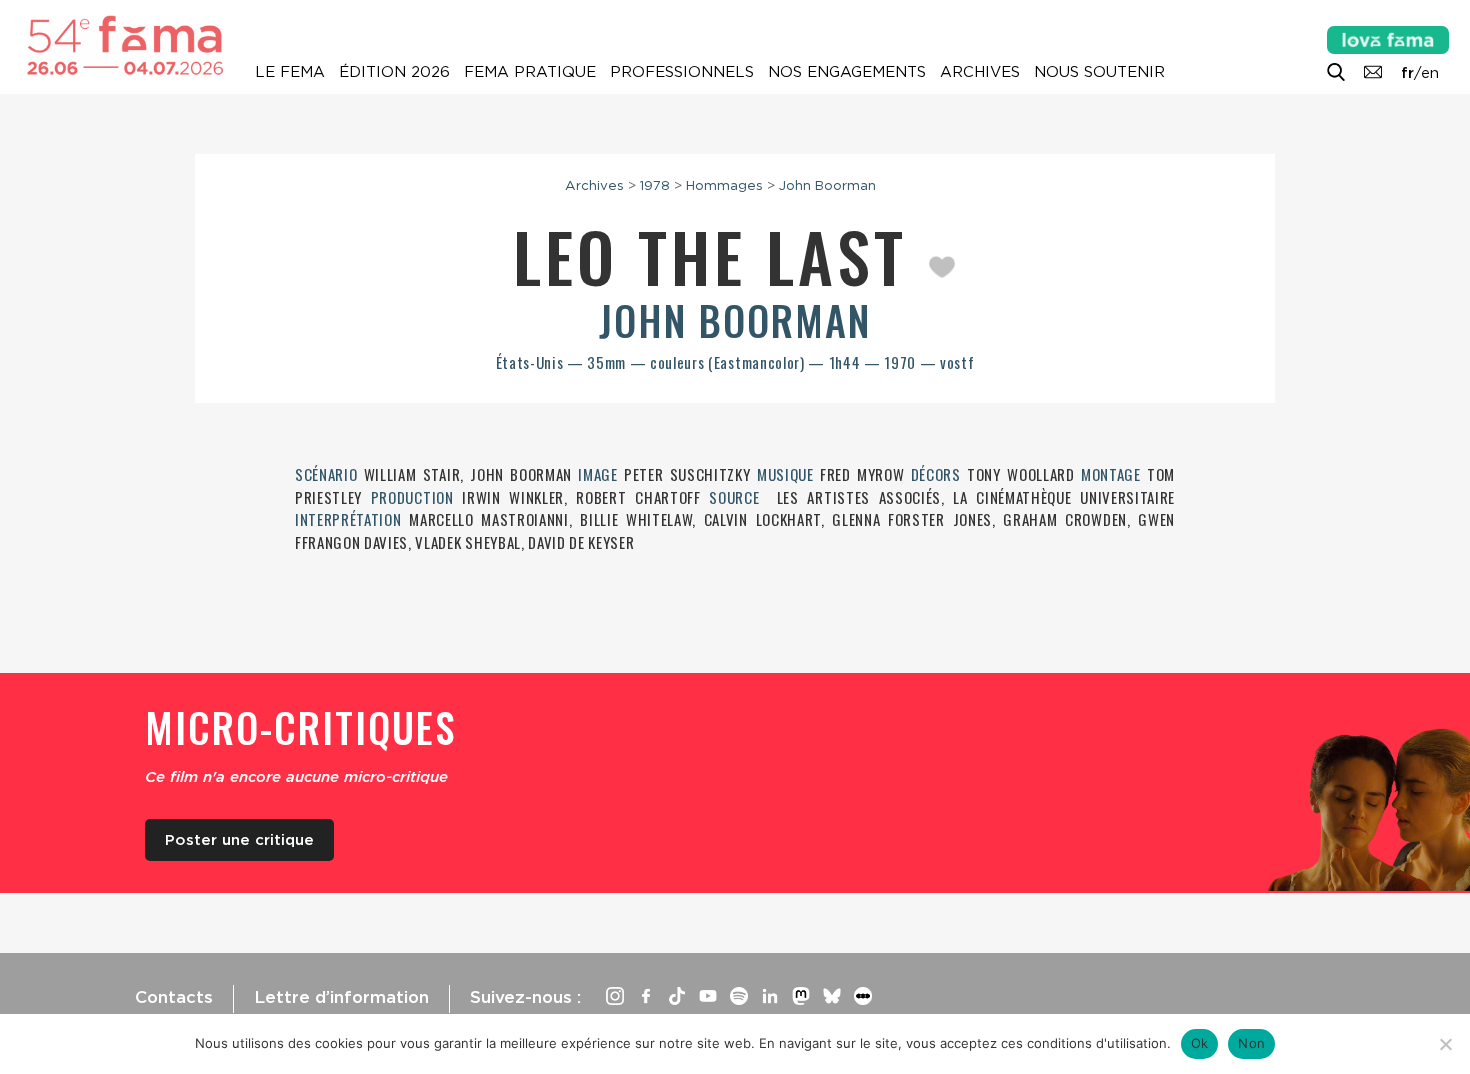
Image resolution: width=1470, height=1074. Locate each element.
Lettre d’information (341, 997)
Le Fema (290, 72)
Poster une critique (239, 840)
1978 (655, 185)
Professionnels (682, 72)
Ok (1200, 1043)
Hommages (724, 185)
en (1430, 73)
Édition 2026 (394, 72)
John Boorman (827, 185)
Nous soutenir (1099, 72)
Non (1251, 1043)
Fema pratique (530, 72)
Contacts (174, 997)
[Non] (1445, 1044)
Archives (980, 72)
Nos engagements (847, 72)
